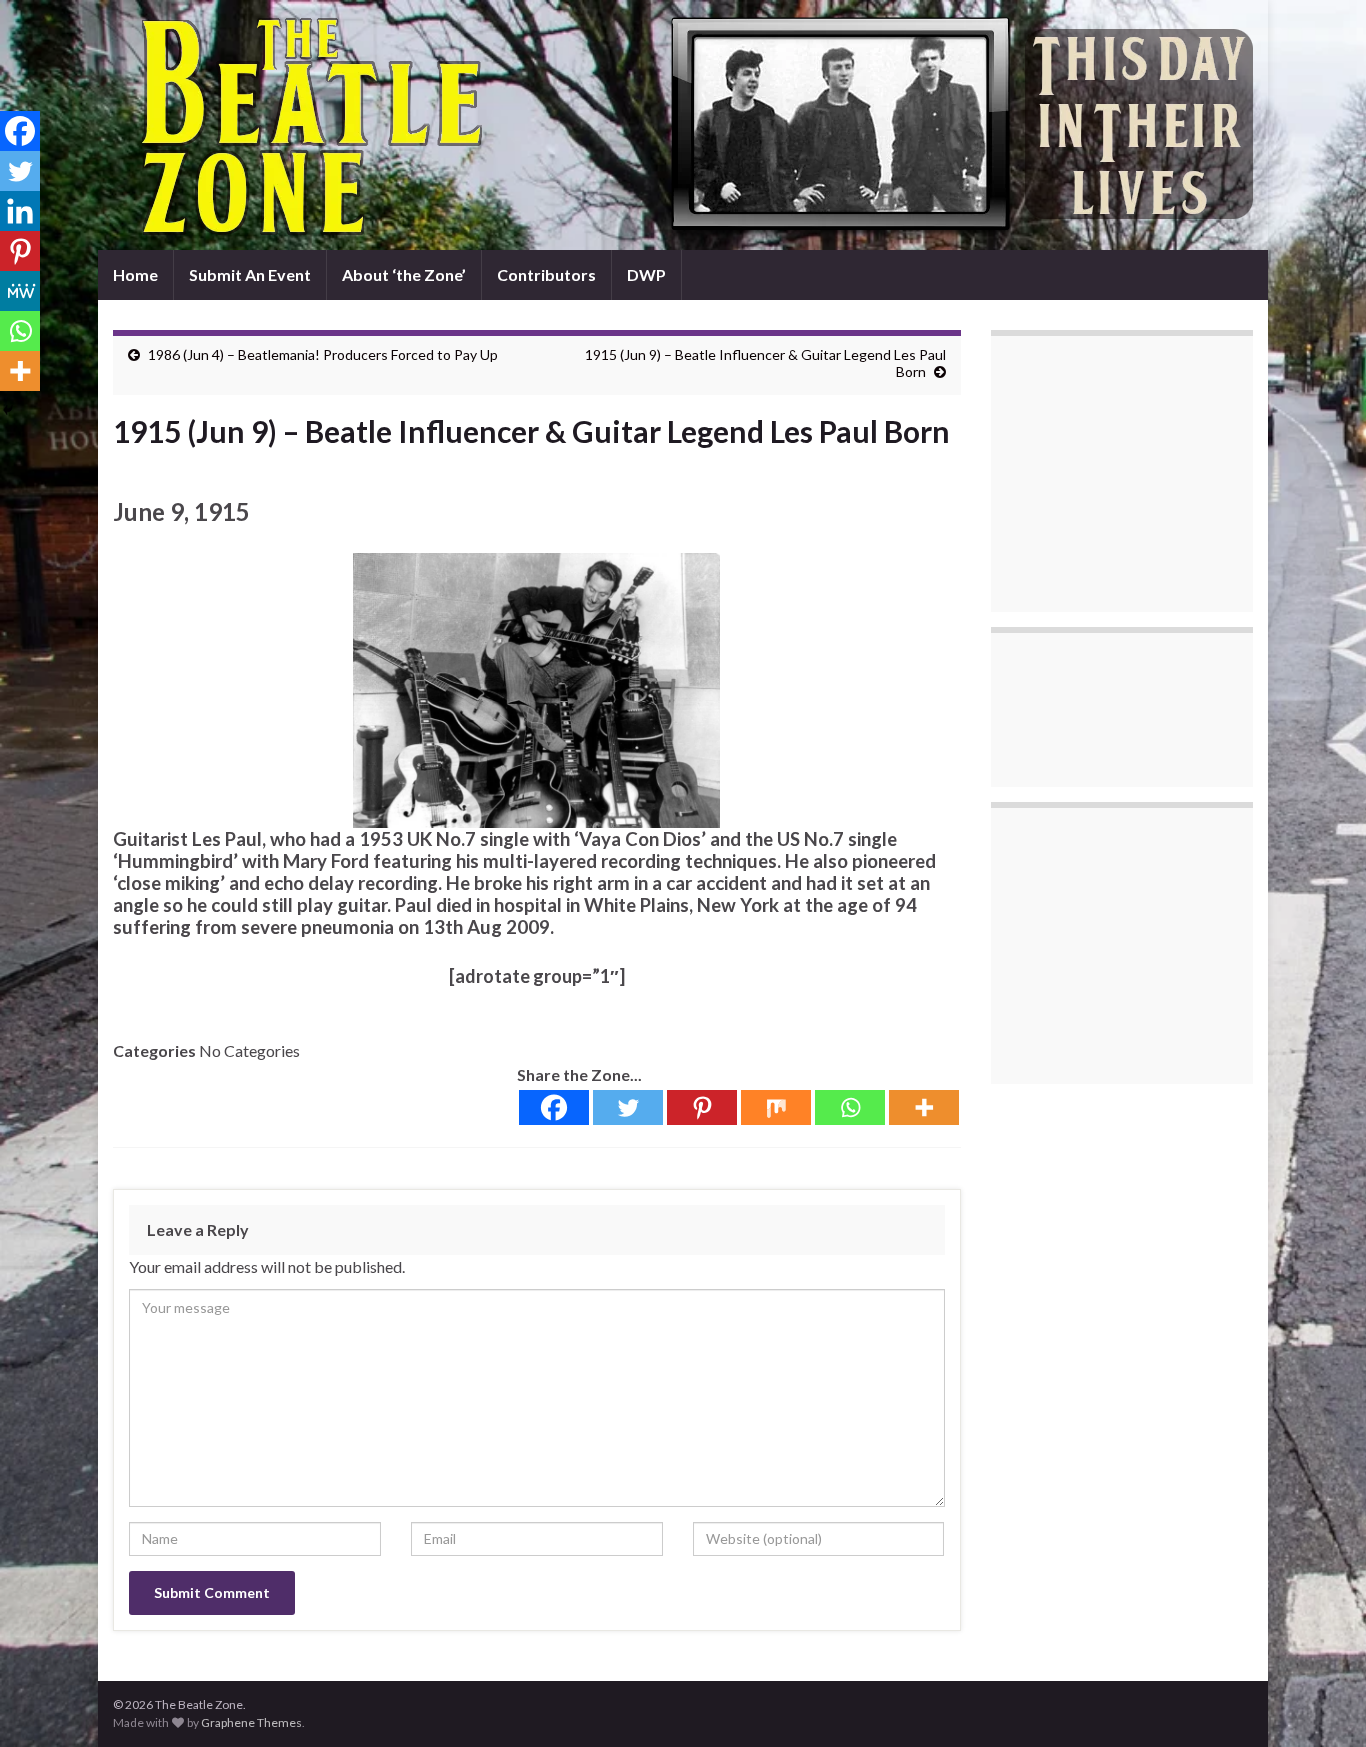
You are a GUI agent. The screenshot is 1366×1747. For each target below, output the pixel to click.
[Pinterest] (702, 1107)
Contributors (546, 274)
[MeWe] (20, 291)
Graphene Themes (251, 1722)
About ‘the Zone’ (404, 274)
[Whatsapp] (850, 1107)
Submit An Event (250, 274)
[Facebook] (554, 1107)
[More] (924, 1107)
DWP (646, 274)
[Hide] (8, 410)
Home (135, 274)
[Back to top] (1321, 1702)
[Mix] (776, 1107)
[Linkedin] (20, 211)
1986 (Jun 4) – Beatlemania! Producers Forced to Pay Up (323, 354)
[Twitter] (628, 1107)
